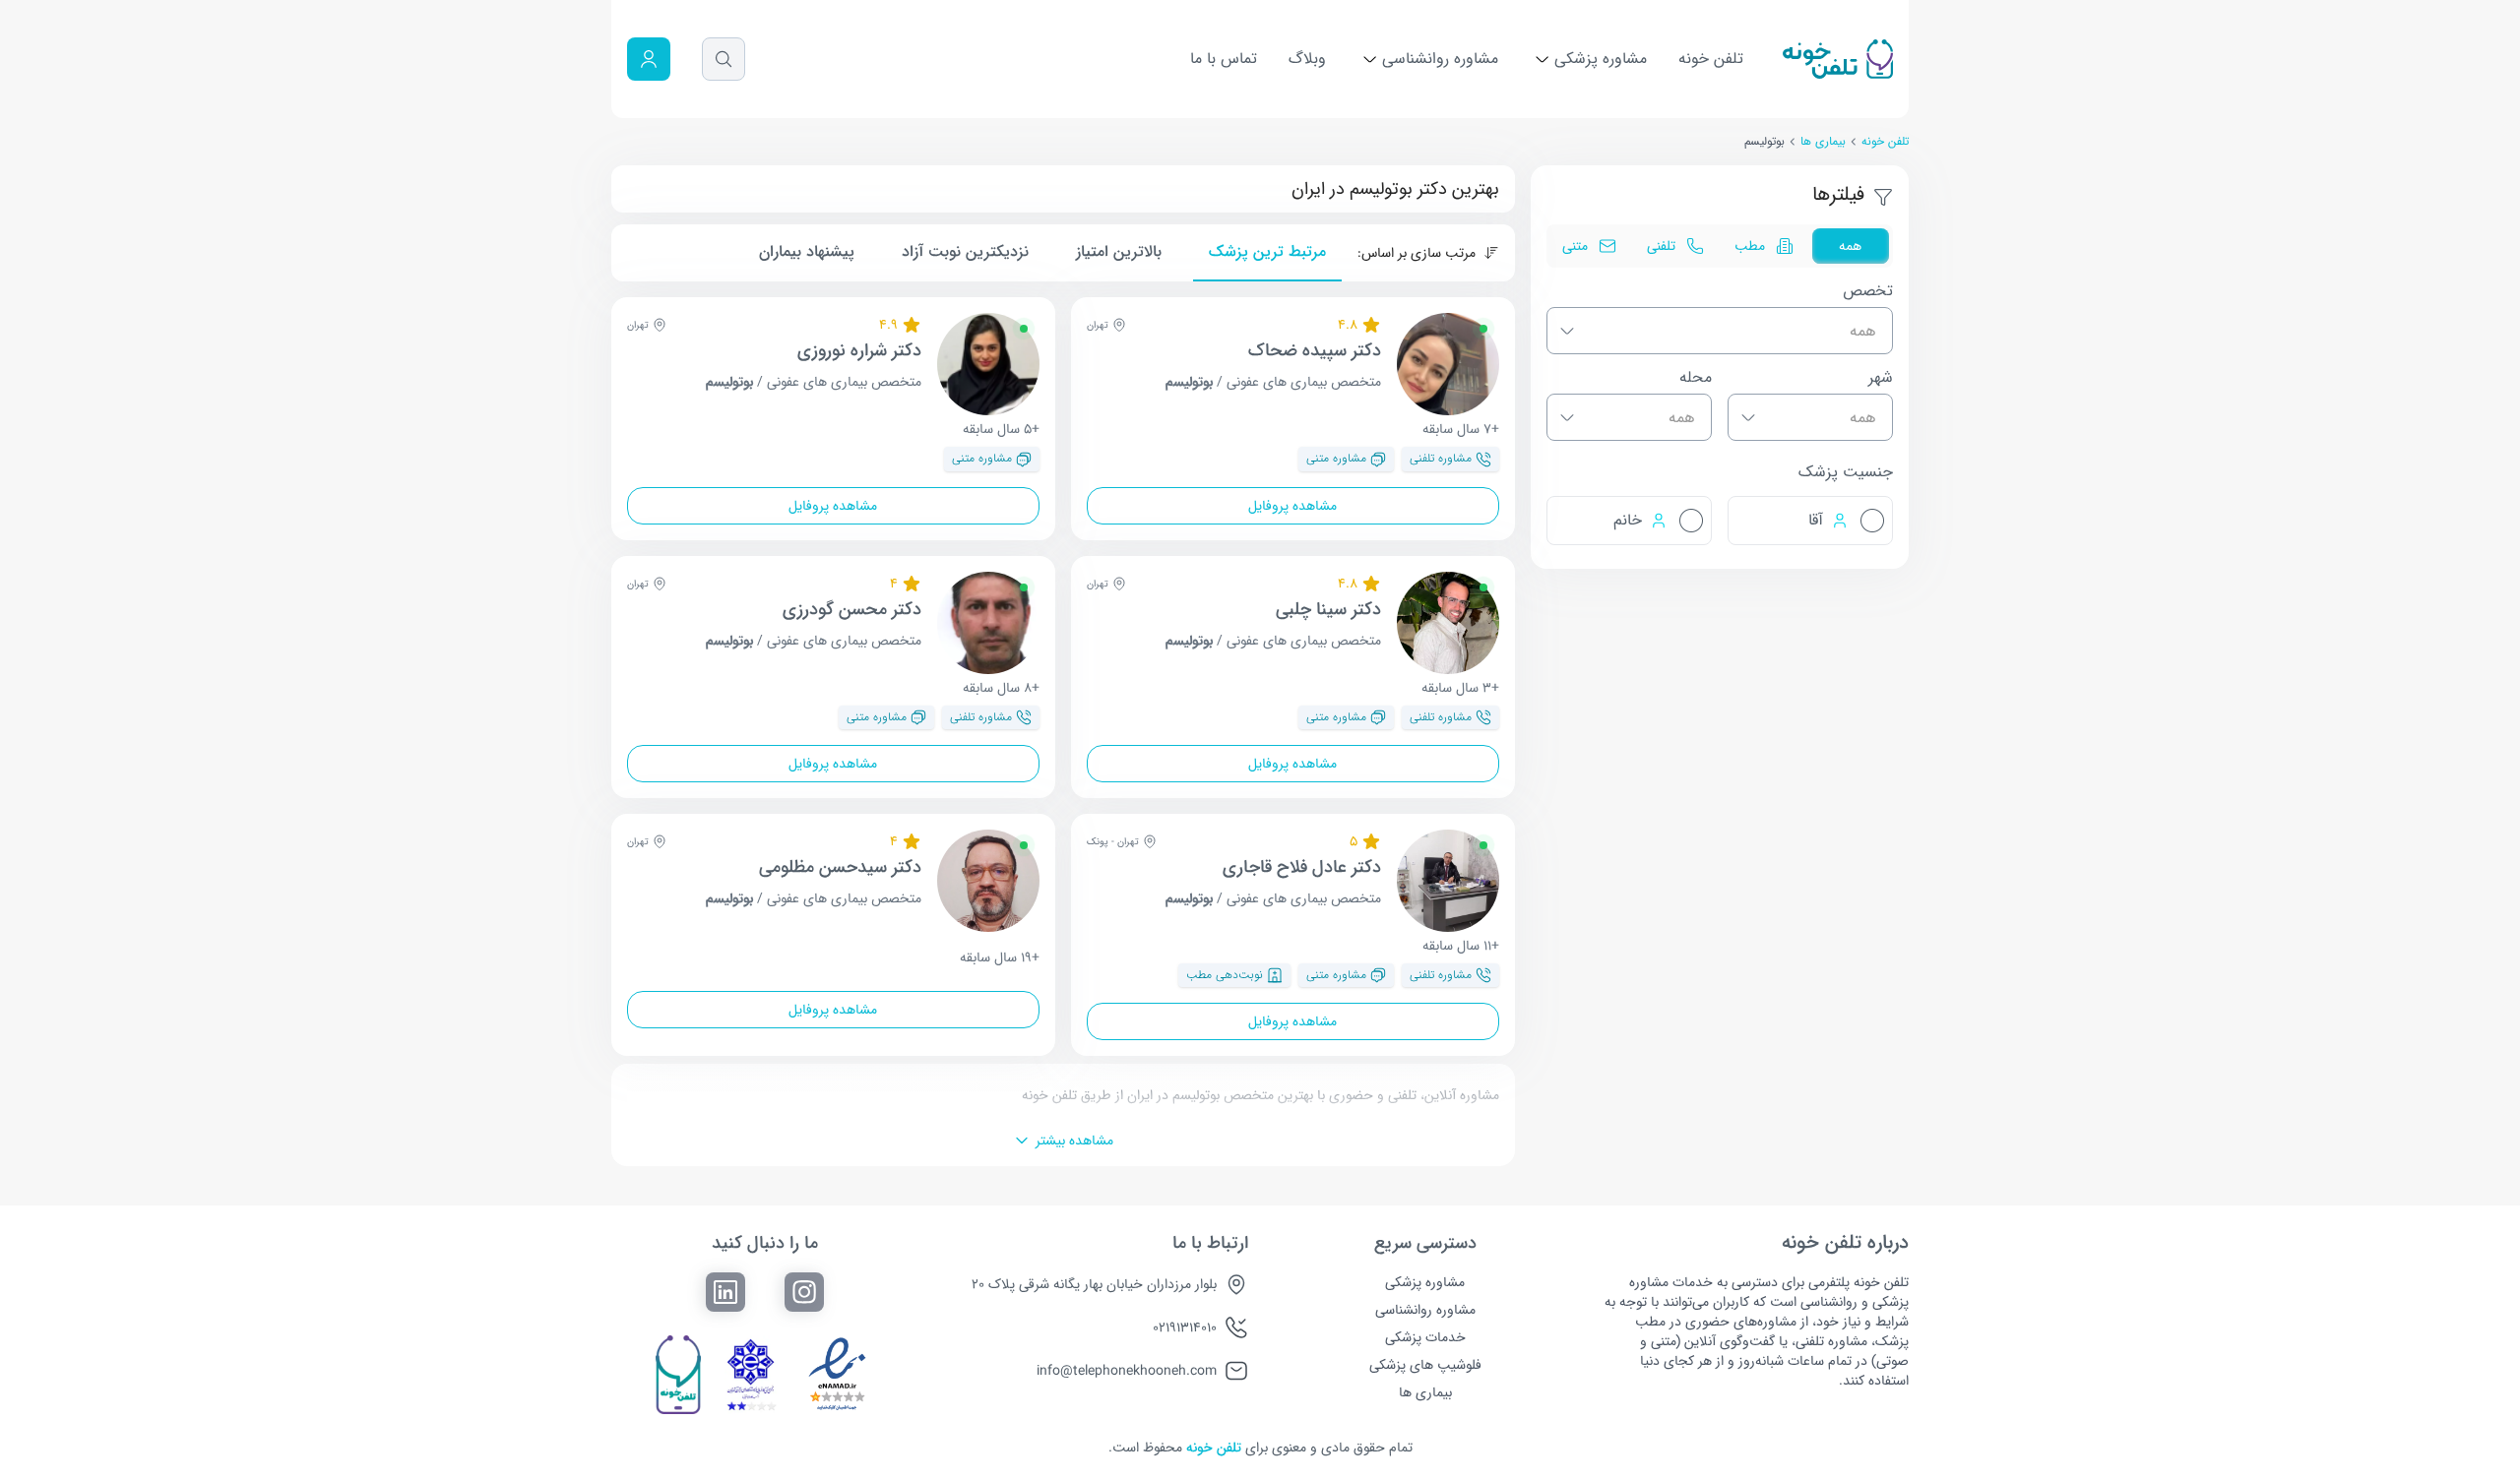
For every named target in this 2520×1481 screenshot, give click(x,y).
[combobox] (1720, 331)
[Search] (724, 59)
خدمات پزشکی (1425, 1337)
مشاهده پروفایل (1292, 506)
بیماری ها (1823, 142)
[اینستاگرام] (804, 1292)
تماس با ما (1224, 59)
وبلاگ (1307, 59)
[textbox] (1712, 332)
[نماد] (838, 1375)
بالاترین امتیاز (1119, 251)
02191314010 (1185, 1327)
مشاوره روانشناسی (1438, 59)
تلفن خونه (1711, 59)
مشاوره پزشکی (1598, 59)
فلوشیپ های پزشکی (1425, 1365)
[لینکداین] (725, 1292)
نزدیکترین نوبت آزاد (965, 251)
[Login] (649, 59)
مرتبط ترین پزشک (1267, 251)
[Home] (1838, 59)
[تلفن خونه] (678, 1375)
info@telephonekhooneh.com (1127, 1371)
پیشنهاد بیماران (807, 251)
